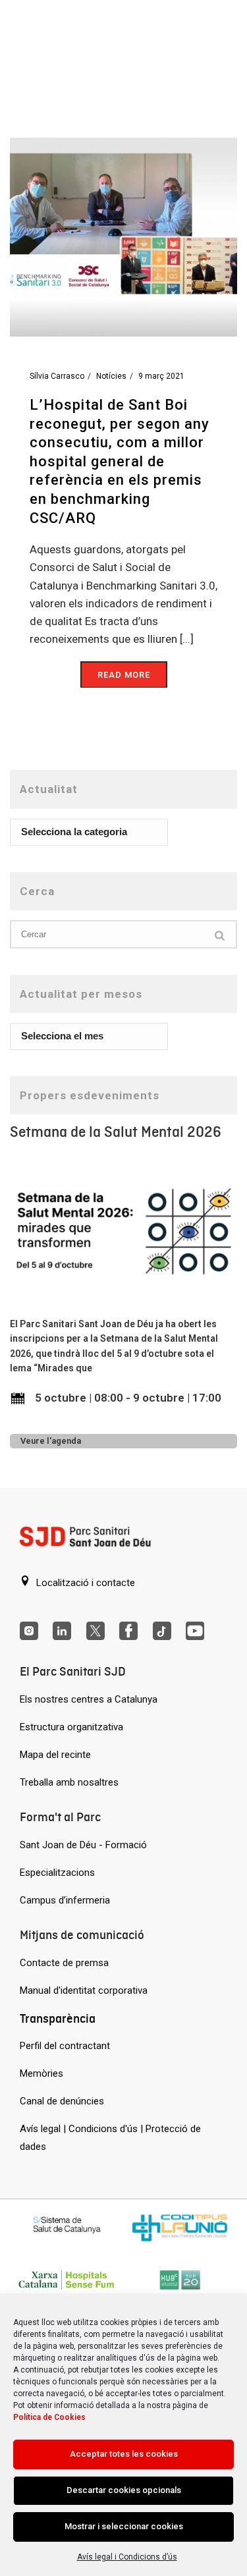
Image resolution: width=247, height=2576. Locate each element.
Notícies (111, 376)
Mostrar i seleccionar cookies (124, 2526)
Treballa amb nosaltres (69, 1782)
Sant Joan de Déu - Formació (83, 1845)
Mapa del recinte (55, 1755)
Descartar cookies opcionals (124, 2490)
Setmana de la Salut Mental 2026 (116, 1132)
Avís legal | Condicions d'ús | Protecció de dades (110, 2138)
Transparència (58, 2018)
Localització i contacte (84, 1583)
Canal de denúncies (62, 2101)
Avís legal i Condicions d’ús (127, 2557)
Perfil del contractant (65, 2046)
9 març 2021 (161, 376)
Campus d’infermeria (65, 1900)
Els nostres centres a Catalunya (89, 1699)
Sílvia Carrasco (57, 376)
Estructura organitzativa (71, 1727)
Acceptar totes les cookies (124, 2454)
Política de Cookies (49, 2417)
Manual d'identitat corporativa (84, 1990)
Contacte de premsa (64, 1963)
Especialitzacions (57, 1873)
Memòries (41, 2073)
